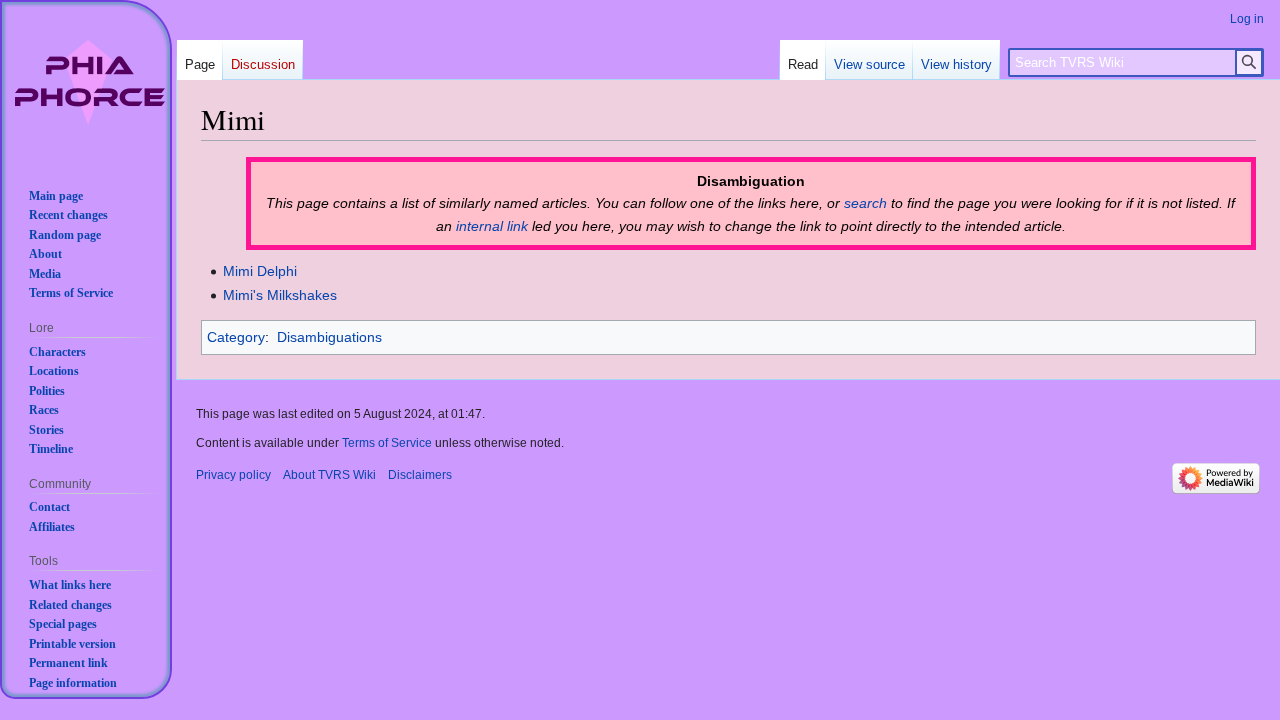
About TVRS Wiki (329, 475)
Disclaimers (420, 475)
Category (236, 337)
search (865, 203)
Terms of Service (387, 443)
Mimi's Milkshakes (280, 295)
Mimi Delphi (260, 271)
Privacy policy (233, 475)
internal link (492, 226)
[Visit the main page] (90, 82)
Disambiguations (329, 337)
